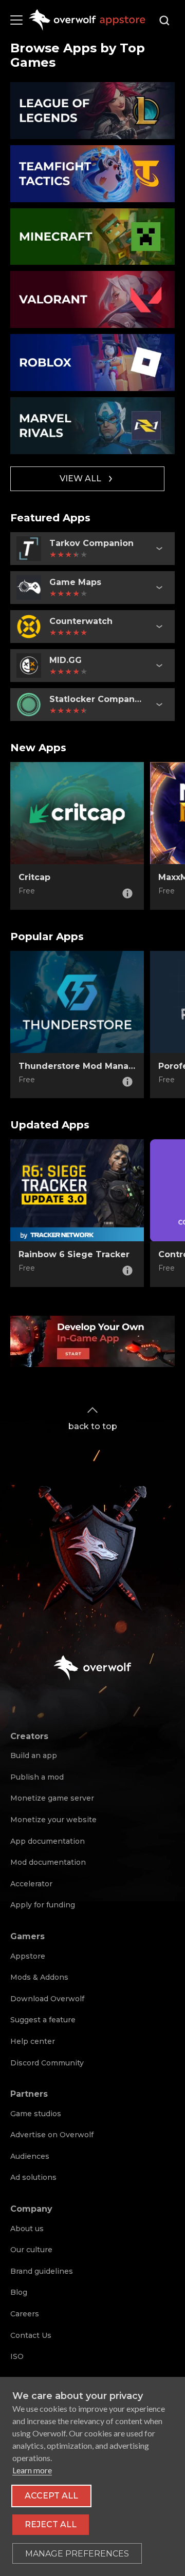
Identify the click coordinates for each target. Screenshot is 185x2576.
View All (80, 479)
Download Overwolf (47, 1999)
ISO (17, 2356)
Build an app (34, 1755)
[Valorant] (92, 299)
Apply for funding (43, 1905)
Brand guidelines (42, 2271)
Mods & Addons (39, 1977)
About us (27, 2229)
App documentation (48, 1841)
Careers (25, 2314)
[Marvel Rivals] (92, 426)
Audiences (30, 2156)
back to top (93, 1426)
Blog (19, 2292)
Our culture (31, 2250)
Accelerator (31, 1884)
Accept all (51, 2496)
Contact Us (31, 2335)
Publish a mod (37, 1777)
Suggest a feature (43, 2020)
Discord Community (47, 2063)
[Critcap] (77, 813)
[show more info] (159, 549)
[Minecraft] (92, 237)
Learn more (32, 2470)
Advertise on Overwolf (52, 2135)
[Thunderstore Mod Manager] (77, 1002)
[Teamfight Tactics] (92, 174)
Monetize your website (53, 1820)
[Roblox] (92, 363)
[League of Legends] (92, 111)
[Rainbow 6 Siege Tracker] (77, 1191)
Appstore (28, 1956)
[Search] (164, 21)
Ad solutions (33, 2177)
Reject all (51, 2524)
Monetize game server (52, 1798)
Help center (33, 2041)
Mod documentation (48, 1862)
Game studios (36, 2114)
